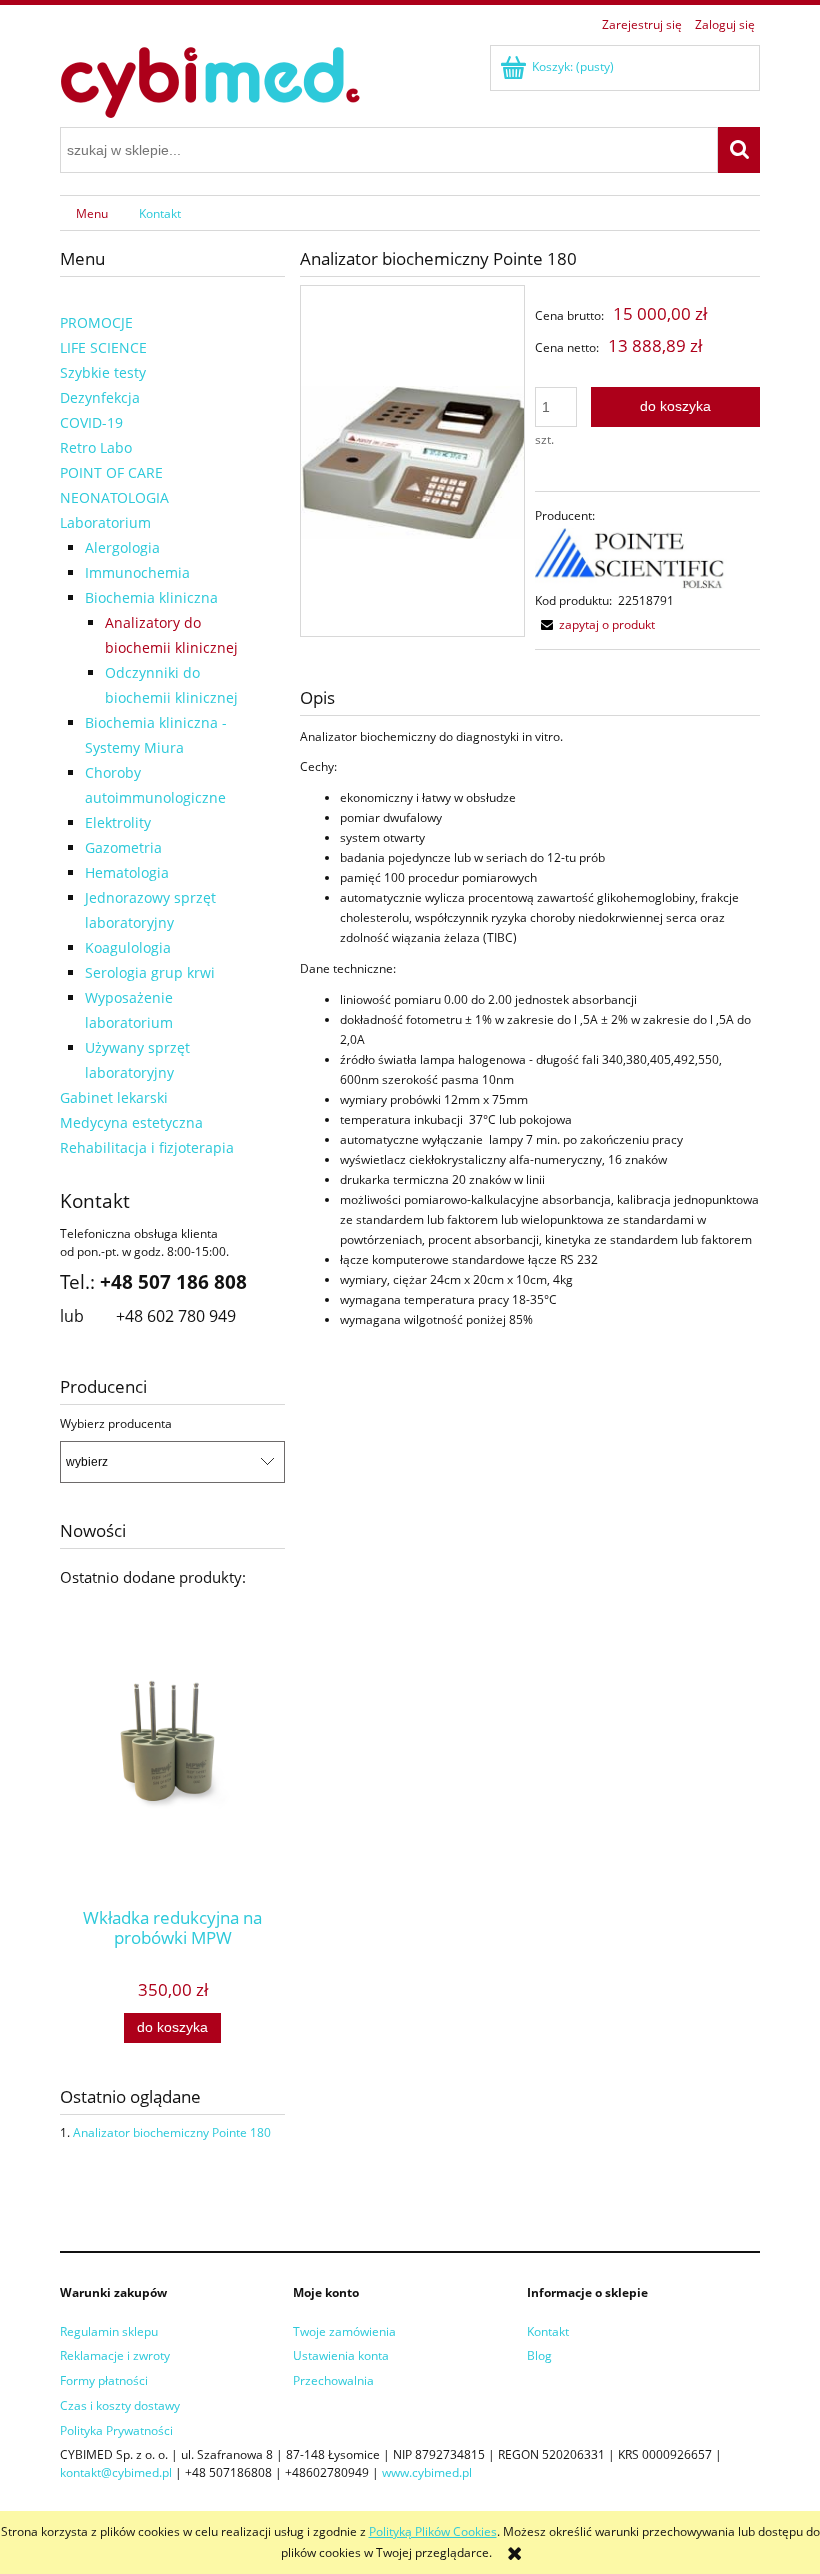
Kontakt (548, 2331)
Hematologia (127, 872)
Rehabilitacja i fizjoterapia (147, 1147)
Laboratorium (105, 522)
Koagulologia (128, 947)
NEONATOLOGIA (114, 497)
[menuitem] (91, 213)
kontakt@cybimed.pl (116, 2472)
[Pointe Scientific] (631, 557)
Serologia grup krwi (150, 972)
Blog (539, 2355)
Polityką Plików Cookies (433, 2531)
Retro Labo (96, 447)
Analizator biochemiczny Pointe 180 (172, 2132)
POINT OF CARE (111, 472)
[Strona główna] (210, 79)
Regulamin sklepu (109, 2331)
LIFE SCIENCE (103, 347)
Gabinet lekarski (114, 1097)
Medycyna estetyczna (131, 1122)
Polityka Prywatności (116, 2430)
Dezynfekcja (100, 397)
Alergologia (122, 547)
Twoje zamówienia (344, 2331)
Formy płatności (104, 2380)
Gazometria (123, 847)
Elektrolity (118, 822)
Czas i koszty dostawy (120, 2405)
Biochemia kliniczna (151, 597)
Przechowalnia (333, 2380)
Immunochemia (137, 572)
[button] (595, 624)
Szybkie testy (103, 372)
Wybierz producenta (116, 1424)
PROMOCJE (96, 322)
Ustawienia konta (341, 2355)
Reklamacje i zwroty (115, 2355)
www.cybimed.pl (427, 2472)
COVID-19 (91, 422)
